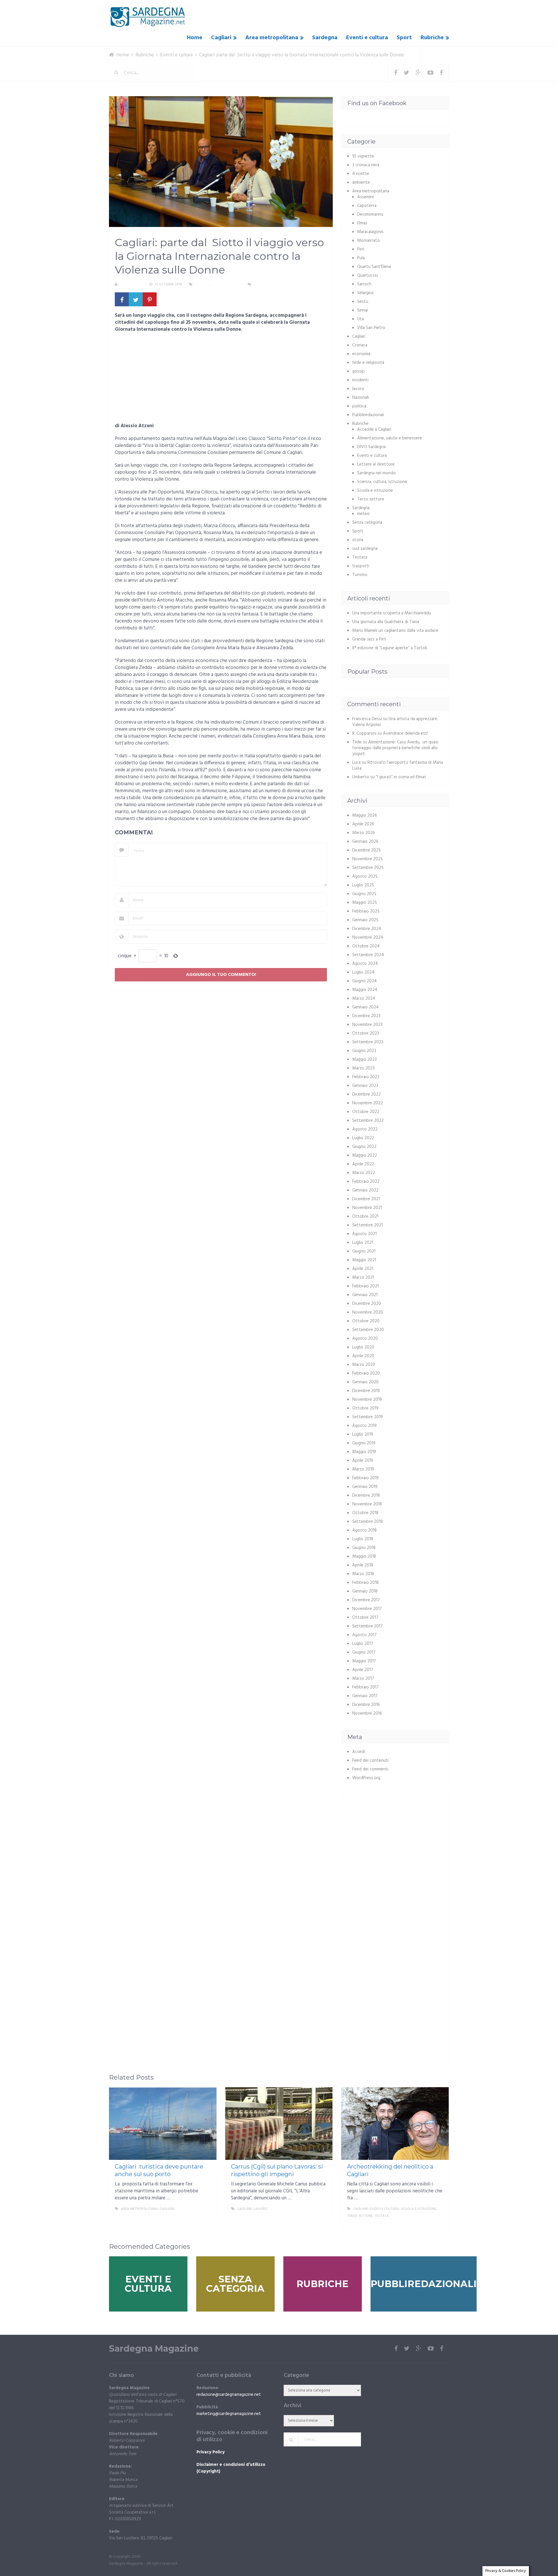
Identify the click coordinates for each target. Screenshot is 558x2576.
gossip (358, 371)
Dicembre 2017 (366, 1600)
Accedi (359, 1752)
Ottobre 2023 (366, 1033)
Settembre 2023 (368, 1042)
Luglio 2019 (363, 1434)
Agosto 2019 (364, 1426)
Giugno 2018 (364, 1548)
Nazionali (361, 398)
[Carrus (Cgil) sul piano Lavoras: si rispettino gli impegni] (279, 2124)
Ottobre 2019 (365, 1408)
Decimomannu (370, 214)
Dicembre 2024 (367, 929)
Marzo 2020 (364, 1365)
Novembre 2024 (368, 938)
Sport (404, 38)
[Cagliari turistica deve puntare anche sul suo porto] (163, 2124)
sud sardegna (365, 549)
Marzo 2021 (363, 1278)
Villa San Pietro (371, 328)
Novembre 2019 (367, 1400)
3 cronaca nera (366, 165)
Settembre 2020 (368, 1330)
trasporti (361, 566)
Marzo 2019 (363, 1469)
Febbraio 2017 (365, 1687)
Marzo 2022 (364, 1173)
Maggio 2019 (364, 1452)
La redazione (131, 285)
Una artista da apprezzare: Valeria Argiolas (395, 722)
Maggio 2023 (364, 1060)
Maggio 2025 (365, 903)
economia (361, 354)
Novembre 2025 (367, 859)
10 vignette (363, 156)
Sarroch (364, 284)
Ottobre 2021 (365, 1217)
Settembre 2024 (368, 955)
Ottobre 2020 (366, 1321)
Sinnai (363, 310)
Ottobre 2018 (365, 1513)
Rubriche (432, 38)
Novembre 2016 (367, 1713)
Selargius (365, 293)
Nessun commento (270, 285)
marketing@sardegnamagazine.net (229, 2414)
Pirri (361, 249)
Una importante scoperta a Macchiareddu (392, 613)
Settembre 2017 (367, 1626)
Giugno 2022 (364, 1147)
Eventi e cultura (367, 38)
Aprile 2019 (363, 1461)
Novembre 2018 (367, 1504)
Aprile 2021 (363, 1269)
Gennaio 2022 (365, 1190)
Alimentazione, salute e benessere (390, 438)
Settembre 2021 (367, 1225)
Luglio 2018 (363, 1539)
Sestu (363, 302)
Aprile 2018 (363, 1565)
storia (358, 540)
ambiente (361, 183)
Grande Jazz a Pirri (369, 639)
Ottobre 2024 (366, 946)
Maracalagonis (370, 232)
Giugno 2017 (364, 1652)
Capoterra (367, 206)
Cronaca (360, 345)
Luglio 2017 (363, 1644)
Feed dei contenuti (370, 1761)
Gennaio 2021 (365, 1295)
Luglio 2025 (363, 885)
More (207, 2209)
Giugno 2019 (364, 1443)
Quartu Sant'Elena (374, 267)
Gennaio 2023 (365, 1086)
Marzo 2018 (363, 1574)
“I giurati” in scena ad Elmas (401, 777)
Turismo (360, 575)
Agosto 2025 (365, 876)
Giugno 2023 (364, 1051)
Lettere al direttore (376, 464)
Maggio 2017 (364, 1661)
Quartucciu (367, 276)
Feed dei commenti (370, 1769)
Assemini (365, 197)
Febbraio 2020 (366, 1373)
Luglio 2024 (363, 972)
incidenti (360, 380)
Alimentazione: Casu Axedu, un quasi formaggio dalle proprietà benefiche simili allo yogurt (395, 748)
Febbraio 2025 (366, 911)
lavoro (358, 389)
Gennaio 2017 (365, 1696)
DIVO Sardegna (371, 447)
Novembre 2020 (368, 1312)
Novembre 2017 (367, 1609)
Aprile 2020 (363, 1356)
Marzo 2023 (363, 1068)
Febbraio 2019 (365, 1478)
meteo (363, 514)
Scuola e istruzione (375, 491)
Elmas (362, 223)
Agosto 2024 (365, 964)
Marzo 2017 (363, 1679)
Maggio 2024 (365, 990)
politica (359, 406)
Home (195, 38)
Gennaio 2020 (365, 1382)
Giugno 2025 (364, 894)
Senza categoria (367, 523)
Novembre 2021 (367, 1208)
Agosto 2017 (364, 1635)
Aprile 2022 (363, 1164)
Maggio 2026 (365, 815)
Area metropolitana (272, 38)
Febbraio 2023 (366, 1077)
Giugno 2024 (364, 981)
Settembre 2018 (367, 1522)
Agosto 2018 (364, 1530)
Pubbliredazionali (368, 415)
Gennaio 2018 (365, 1591)
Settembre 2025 (368, 868)
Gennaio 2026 (365, 842)
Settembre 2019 (367, 1417)
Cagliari (221, 38)
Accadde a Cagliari (374, 430)
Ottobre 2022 (366, 1112)
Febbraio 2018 (365, 1583)
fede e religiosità (368, 363)
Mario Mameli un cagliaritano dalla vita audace (395, 631)
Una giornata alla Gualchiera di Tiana (386, 622)
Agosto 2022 (365, 1129)
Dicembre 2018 (366, 1495)
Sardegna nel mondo (377, 473)
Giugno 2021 (364, 1251)
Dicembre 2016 (366, 1705)
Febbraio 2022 (366, 1182)
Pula (361, 258)
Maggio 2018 (364, 1557)
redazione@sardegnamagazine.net (229, 2395)
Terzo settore (371, 499)
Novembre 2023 (367, 1025)
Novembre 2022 (367, 1103)
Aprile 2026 (363, 824)
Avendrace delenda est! (406, 734)
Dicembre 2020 (367, 1304)
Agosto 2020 (365, 1339)
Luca (356, 763)
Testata (360, 557)
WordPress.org (366, 1778)
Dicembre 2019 (366, 1391)
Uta (361, 319)
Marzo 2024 (364, 999)
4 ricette (361, 174)
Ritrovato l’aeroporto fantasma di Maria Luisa (398, 765)
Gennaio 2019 (365, 1487)
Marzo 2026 (364, 833)
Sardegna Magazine (154, 2349)
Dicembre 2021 (366, 1199)
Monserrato (369, 241)
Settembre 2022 (368, 1121)
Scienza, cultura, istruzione (382, 482)
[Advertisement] (221, 380)
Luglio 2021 (363, 1243)
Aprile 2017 (363, 1670)
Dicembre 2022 (366, 1094)
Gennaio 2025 (365, 920)
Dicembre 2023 (366, 1016)
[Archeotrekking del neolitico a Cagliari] (395, 2124)
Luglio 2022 (363, 1138)
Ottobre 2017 (365, 1618)
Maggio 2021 (364, 1260)
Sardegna (325, 38)
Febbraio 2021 (365, 1286)
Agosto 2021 (364, 1234)
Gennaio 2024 (365, 1007)
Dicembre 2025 (366, 850)
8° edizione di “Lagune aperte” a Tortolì (390, 648)
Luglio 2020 (363, 1347)
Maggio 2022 (365, 1155)
